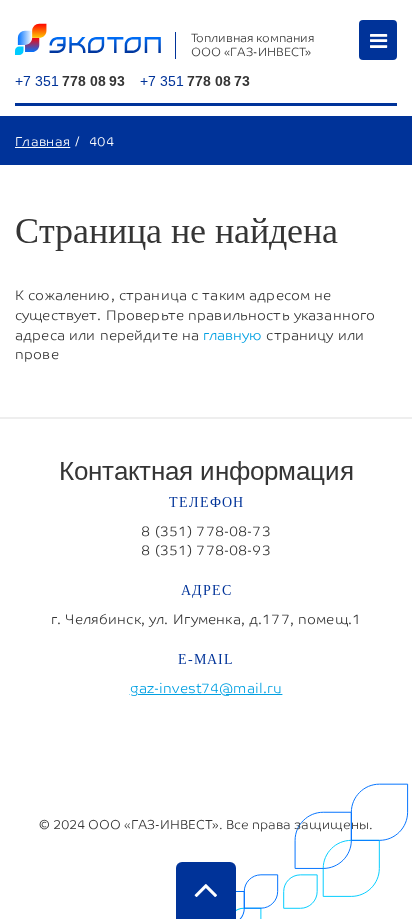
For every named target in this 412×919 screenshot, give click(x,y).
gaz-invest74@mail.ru (206, 688)
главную (232, 335)
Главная (42, 141)
